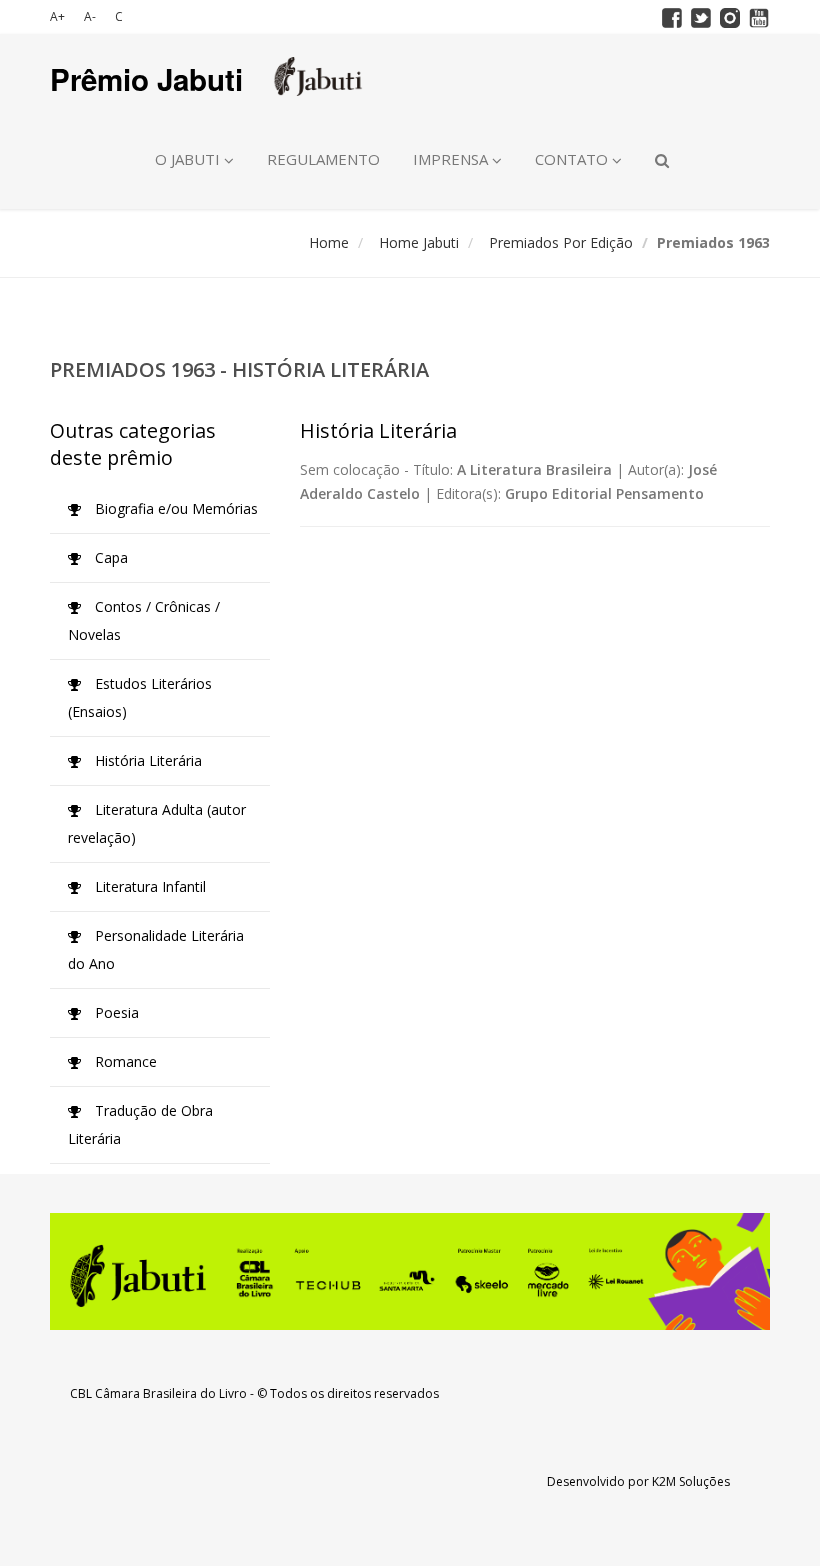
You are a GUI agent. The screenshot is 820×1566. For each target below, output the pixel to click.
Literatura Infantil (148, 886)
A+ (57, 16)
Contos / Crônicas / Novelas (144, 620)
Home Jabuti (419, 242)
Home (329, 242)
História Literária (146, 760)
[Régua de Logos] (410, 1271)
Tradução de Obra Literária (140, 1124)
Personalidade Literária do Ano (156, 949)
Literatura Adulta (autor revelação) (157, 823)
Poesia (115, 1012)
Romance (124, 1061)
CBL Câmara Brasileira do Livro (158, 1393)
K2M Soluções (691, 1481)
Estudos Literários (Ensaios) (140, 697)
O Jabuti (189, 159)
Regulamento (323, 159)
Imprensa (452, 159)
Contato (573, 159)
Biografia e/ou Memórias (174, 508)
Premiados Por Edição (561, 242)
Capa (109, 557)
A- (90, 16)
